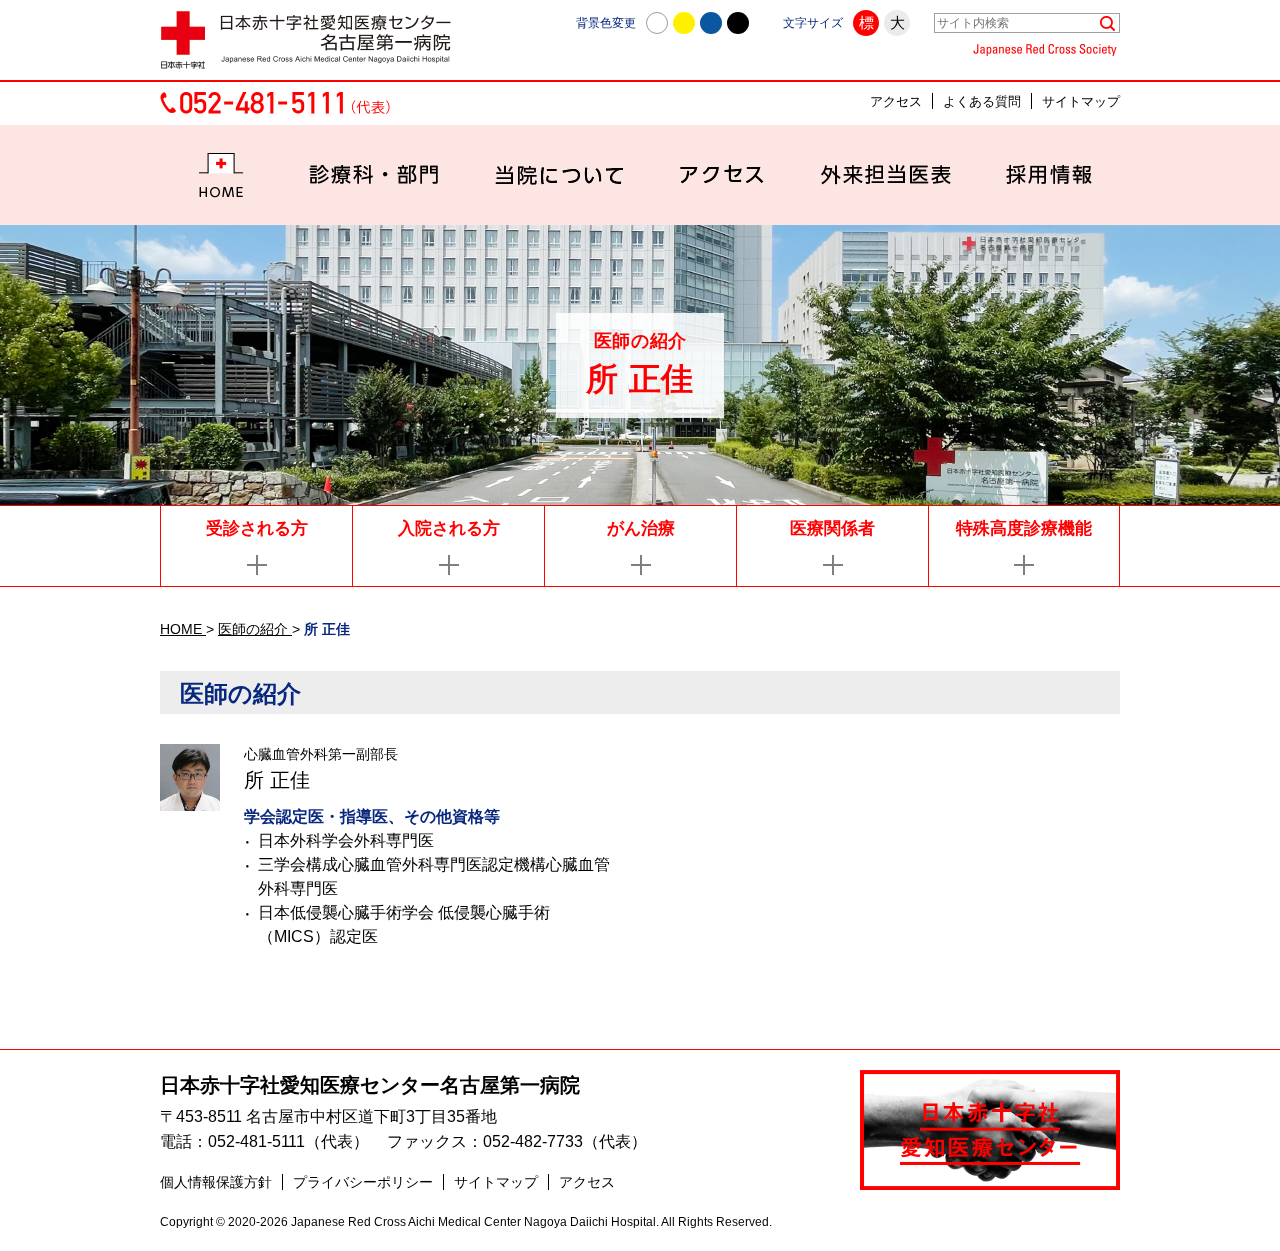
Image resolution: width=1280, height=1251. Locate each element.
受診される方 (257, 528)
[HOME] (221, 175)
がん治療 (641, 528)
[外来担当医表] (885, 175)
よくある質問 (982, 101)
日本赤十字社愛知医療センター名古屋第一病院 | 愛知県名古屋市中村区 (315, 40)
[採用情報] (1049, 175)
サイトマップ (1081, 101)
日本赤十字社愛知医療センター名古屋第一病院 (370, 1085)
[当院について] (559, 175)
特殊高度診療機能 (1024, 528)
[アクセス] (722, 175)
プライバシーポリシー (363, 1182)
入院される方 (449, 528)
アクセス (896, 101)
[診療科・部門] (374, 175)
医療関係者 (832, 528)
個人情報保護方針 (216, 1182)
